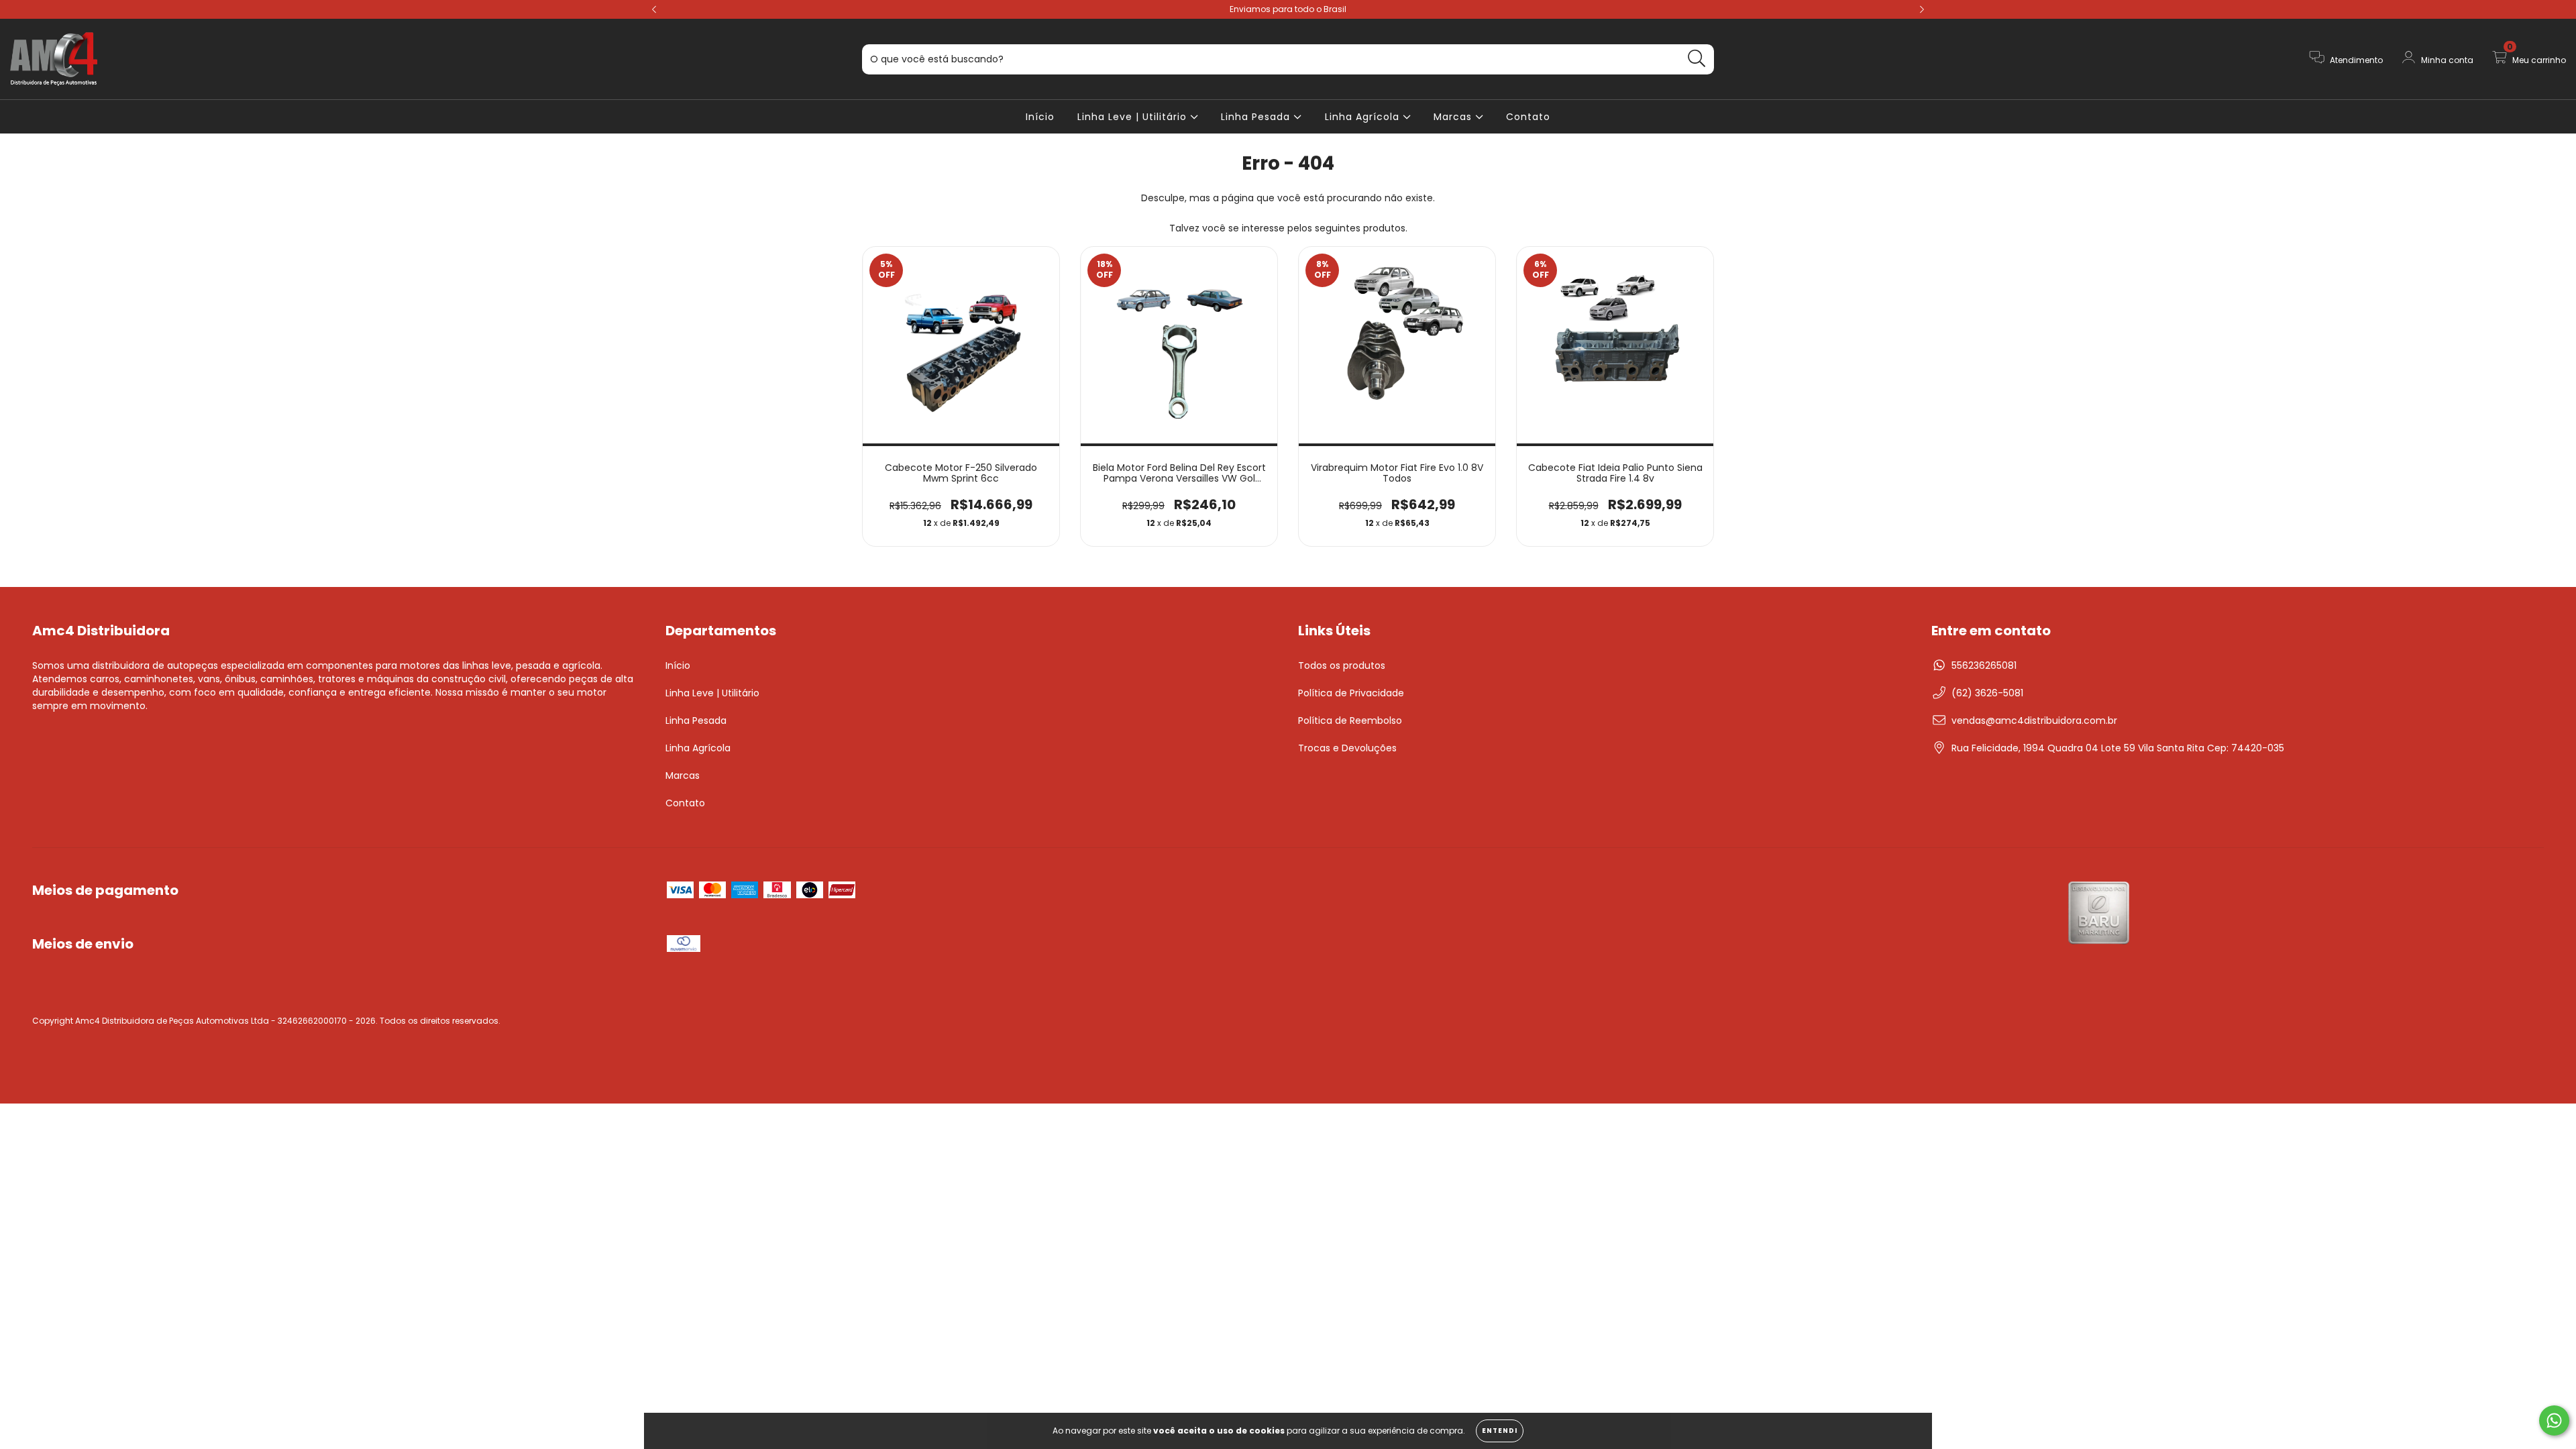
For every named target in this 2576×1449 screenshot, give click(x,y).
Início (1040, 117)
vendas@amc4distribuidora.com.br (2034, 720)
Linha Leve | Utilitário (1134, 117)
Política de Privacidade (1351, 693)
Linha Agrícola (1364, 117)
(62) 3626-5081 (1987, 693)
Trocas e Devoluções (1347, 748)
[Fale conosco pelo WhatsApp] (2554, 1420)
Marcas (1454, 117)
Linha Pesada (1257, 117)
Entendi (1500, 1431)
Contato (1528, 117)
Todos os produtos (1342, 665)
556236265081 (1984, 665)
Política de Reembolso (1350, 720)
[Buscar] (1697, 59)
